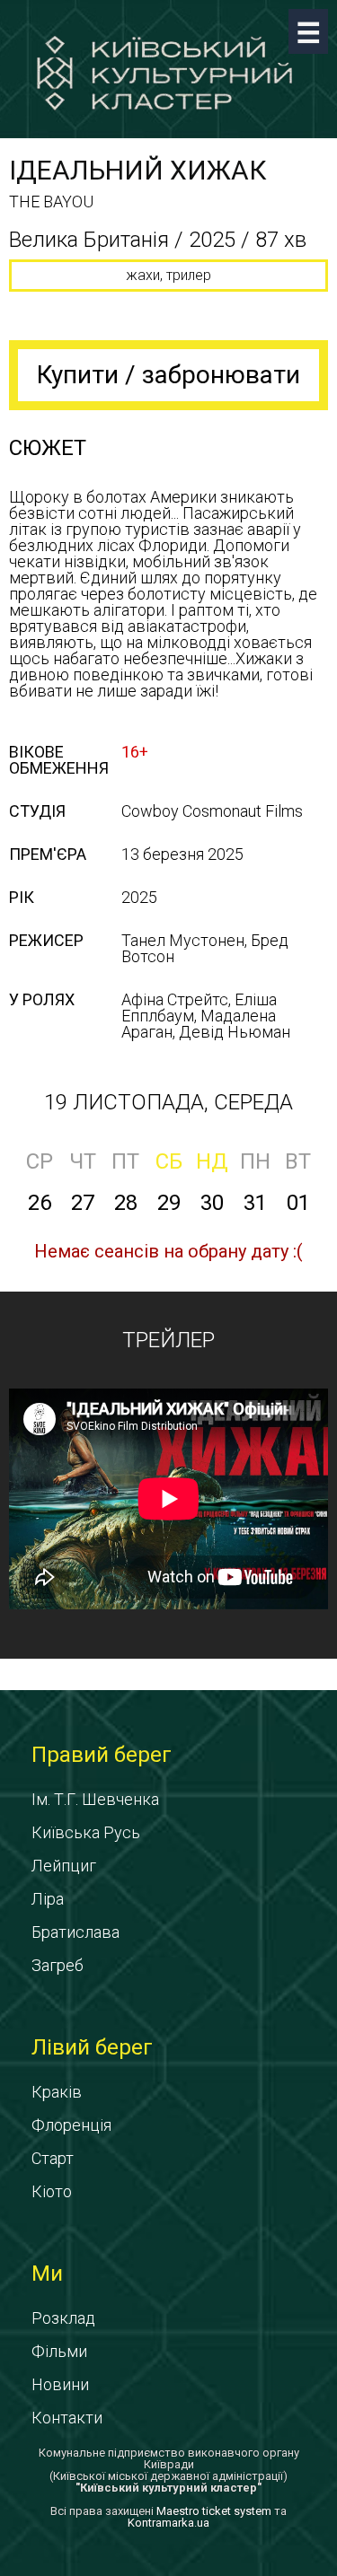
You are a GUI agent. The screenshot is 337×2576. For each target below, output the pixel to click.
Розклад (63, 2318)
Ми (47, 2274)
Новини (60, 2384)
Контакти (67, 2418)
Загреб (58, 1965)
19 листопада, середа (168, 1102)
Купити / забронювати (168, 375)
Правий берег (102, 1755)
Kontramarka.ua (168, 2523)
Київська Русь (86, 1832)
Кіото (52, 2191)
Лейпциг (64, 1866)
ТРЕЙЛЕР (168, 1340)
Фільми (59, 2351)
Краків (57, 2092)
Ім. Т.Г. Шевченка (95, 1799)
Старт (53, 2158)
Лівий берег (92, 2047)
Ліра (48, 1899)
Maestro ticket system (214, 2511)
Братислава (75, 1932)
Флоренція (71, 2125)
